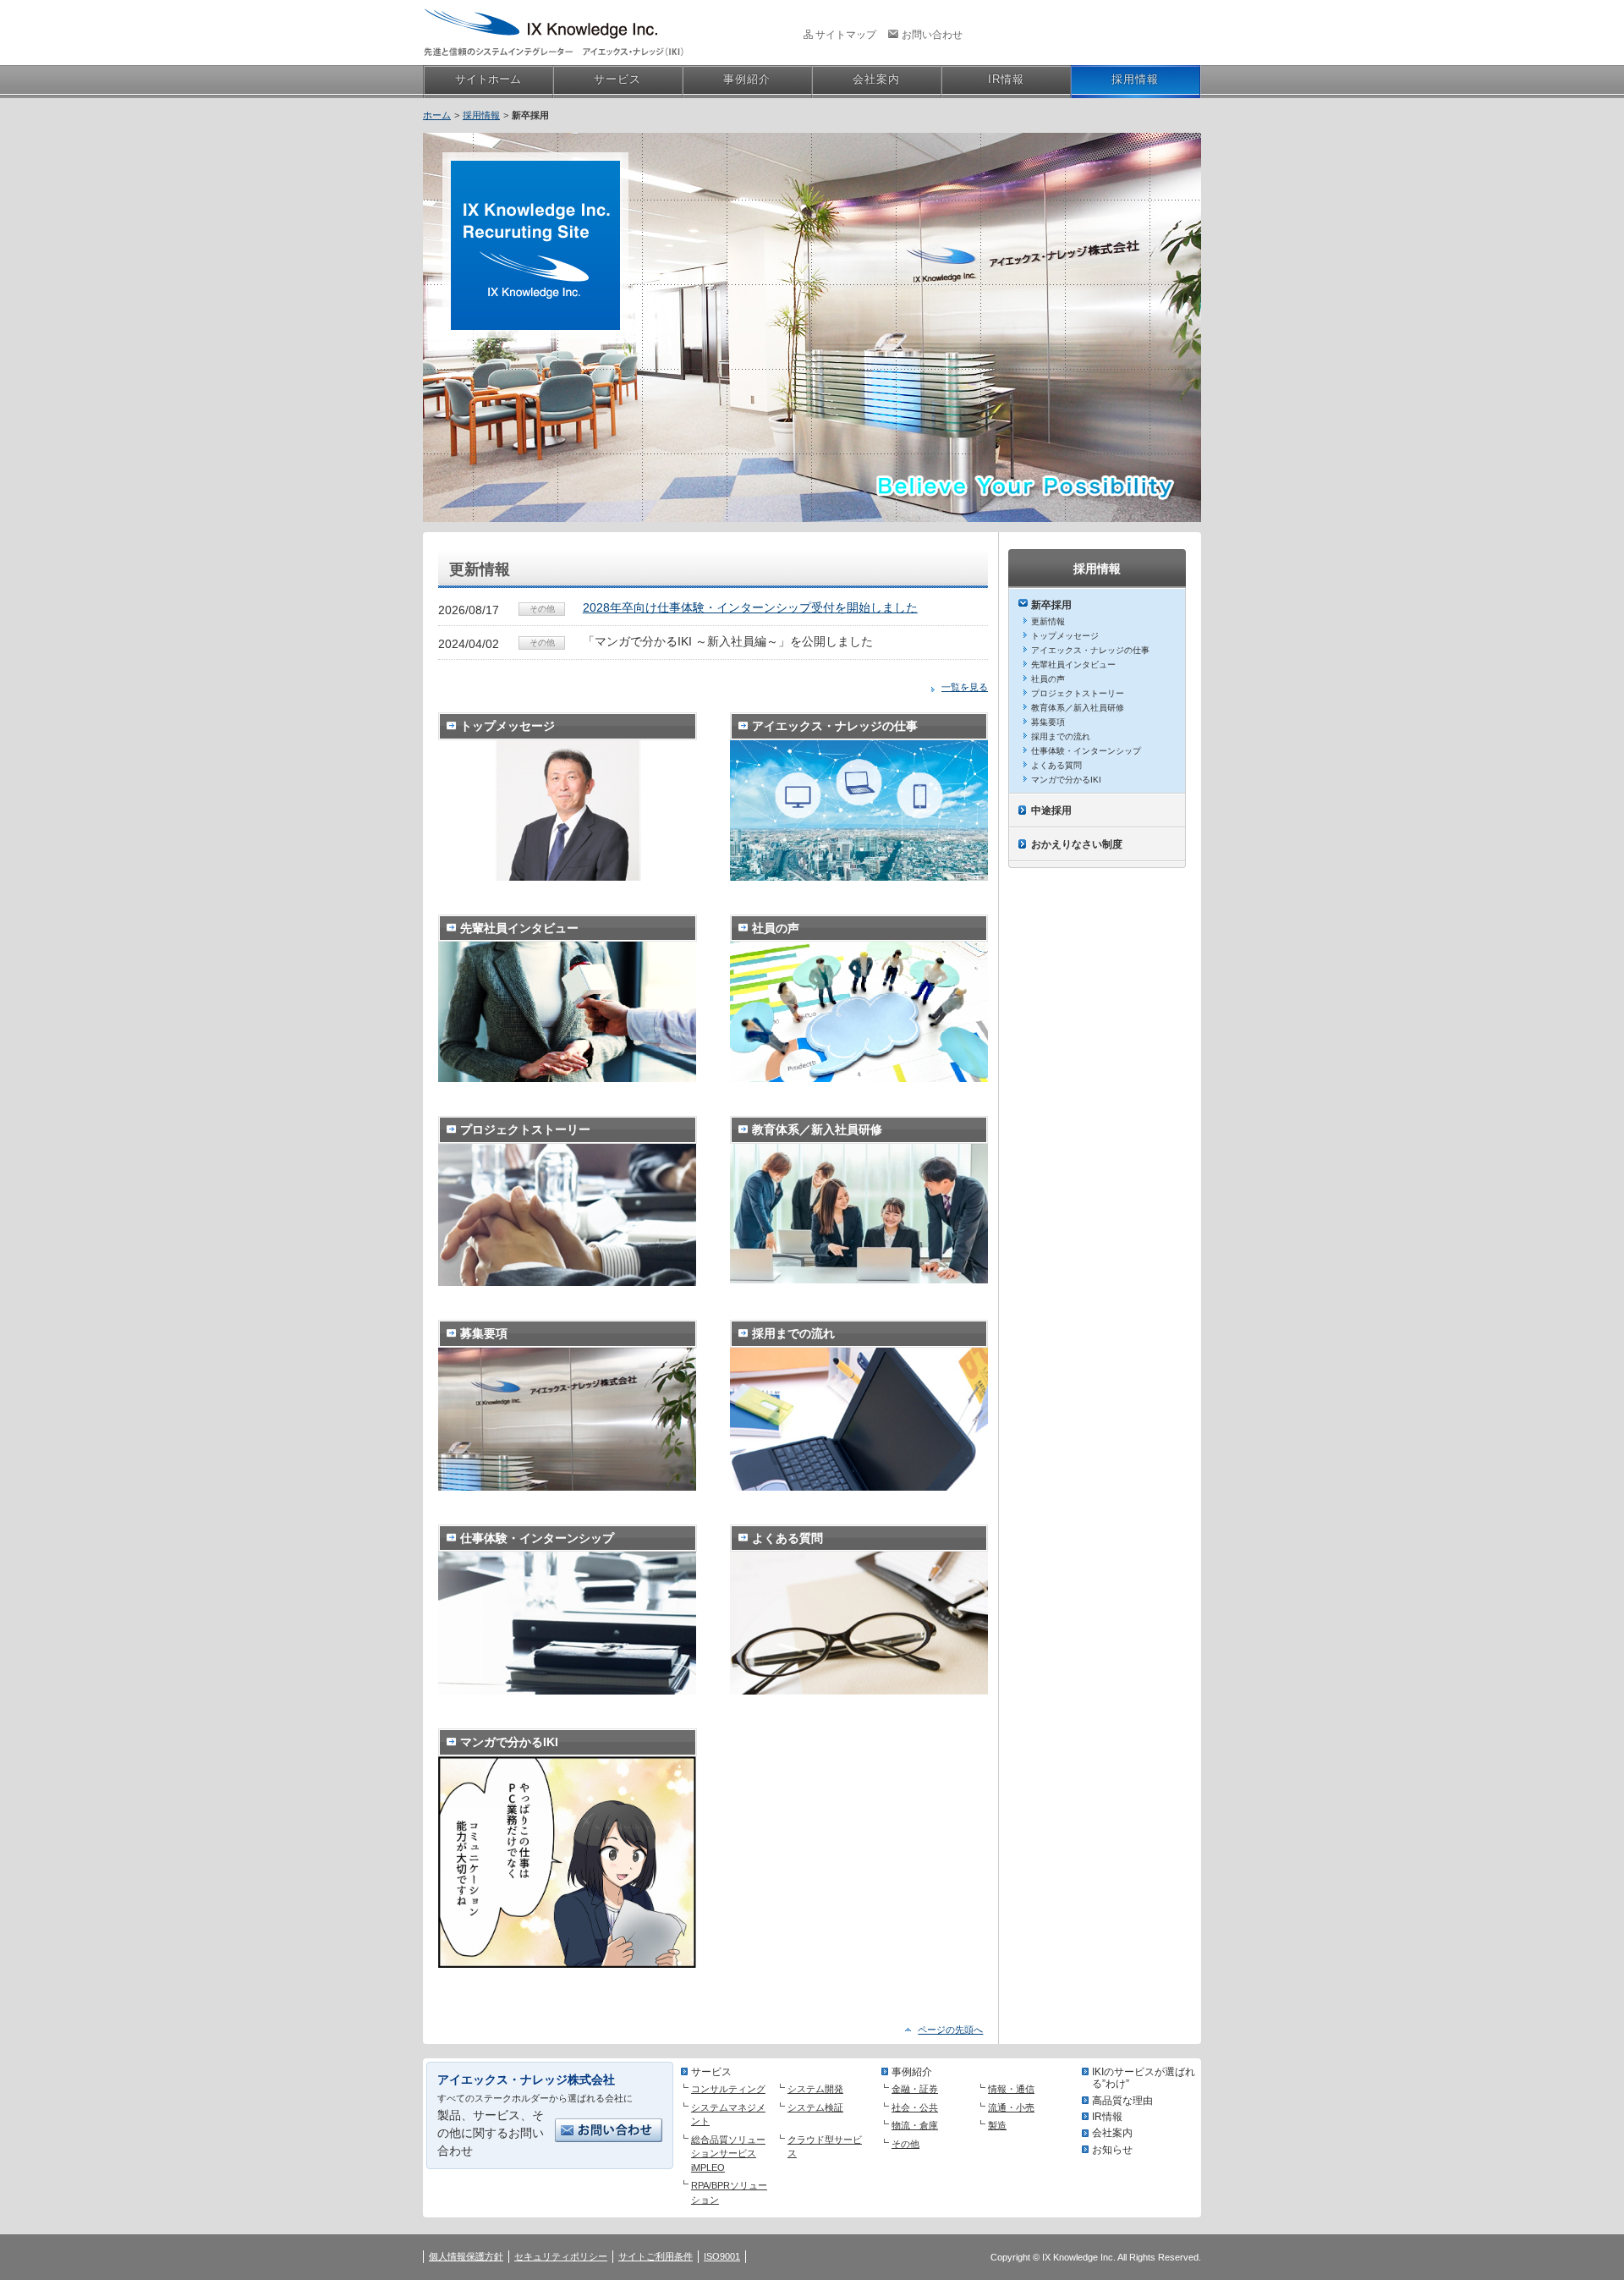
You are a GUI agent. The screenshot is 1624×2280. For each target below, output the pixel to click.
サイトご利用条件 (656, 2256)
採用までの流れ (1061, 736)
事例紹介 (912, 2072)
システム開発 (815, 2089)
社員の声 (1048, 679)
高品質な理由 (1122, 2101)
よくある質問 (1056, 765)
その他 (905, 2144)
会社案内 (1112, 2133)
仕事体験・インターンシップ (1086, 751)
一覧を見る (965, 687)
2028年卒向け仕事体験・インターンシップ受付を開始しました (750, 607)
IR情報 (1107, 2117)
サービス (711, 2072)
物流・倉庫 (915, 2125)
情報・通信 (1011, 2089)
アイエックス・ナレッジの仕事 (1090, 650)
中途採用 (1051, 810)
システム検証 (815, 2107)
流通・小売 (1011, 2107)
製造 (997, 2125)
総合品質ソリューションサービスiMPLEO (728, 2154)
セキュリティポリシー (561, 2256)
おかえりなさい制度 (1077, 844)
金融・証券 (915, 2089)
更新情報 (1048, 621)
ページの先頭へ (950, 2030)
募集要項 (1048, 722)
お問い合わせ (932, 35)
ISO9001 (722, 2256)
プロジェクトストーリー (1078, 693)
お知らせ (1112, 2150)
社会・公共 (915, 2107)
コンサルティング (728, 2089)
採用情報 (481, 115)
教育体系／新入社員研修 (1078, 708)
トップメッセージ (1065, 636)
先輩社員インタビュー (1073, 665)
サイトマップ (846, 35)
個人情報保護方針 (466, 2256)
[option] (812, 323)
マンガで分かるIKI (1066, 780)
